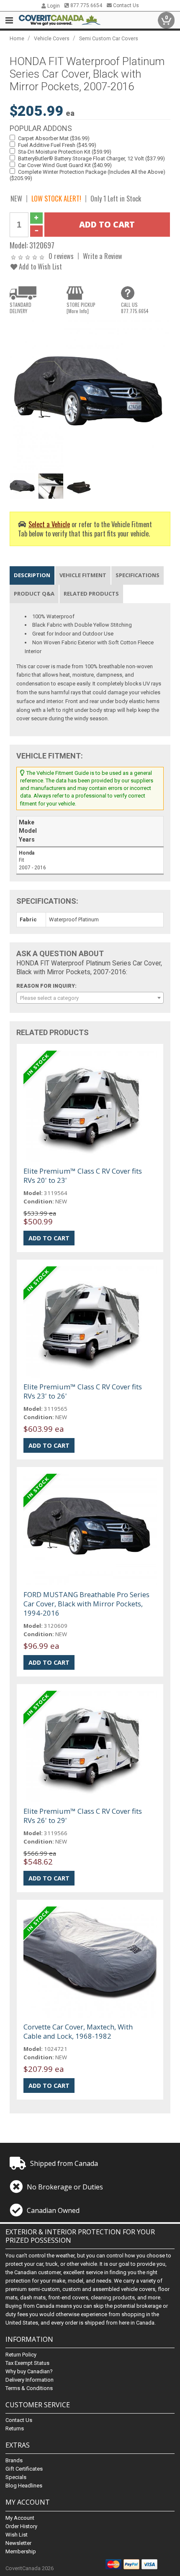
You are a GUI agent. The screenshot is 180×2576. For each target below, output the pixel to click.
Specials (16, 2477)
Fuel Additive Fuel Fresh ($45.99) (57, 145)
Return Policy (21, 2355)
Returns (15, 2428)
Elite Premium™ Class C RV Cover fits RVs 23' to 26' (83, 1391)
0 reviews (61, 256)
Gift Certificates (24, 2469)
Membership (21, 2551)
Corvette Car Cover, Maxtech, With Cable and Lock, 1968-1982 (78, 2031)
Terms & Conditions (29, 2388)
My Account (20, 2518)
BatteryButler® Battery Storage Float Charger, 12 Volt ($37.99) (91, 158)
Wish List (17, 2535)
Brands (14, 2460)
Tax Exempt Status (27, 2363)
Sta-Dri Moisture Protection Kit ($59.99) (65, 152)
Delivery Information (30, 2380)
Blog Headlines (24, 2486)
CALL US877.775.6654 (135, 308)
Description (32, 575)
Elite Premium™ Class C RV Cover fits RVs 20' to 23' (83, 1176)
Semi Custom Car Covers (109, 38)
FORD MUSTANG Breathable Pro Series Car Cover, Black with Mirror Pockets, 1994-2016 (86, 1604)
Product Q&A (34, 594)
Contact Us (125, 5)
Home (17, 38)
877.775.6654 (86, 5)
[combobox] (90, 998)
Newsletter (18, 2543)
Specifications (138, 575)
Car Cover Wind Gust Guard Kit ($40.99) (65, 165)
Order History (21, 2526)
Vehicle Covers (52, 38)
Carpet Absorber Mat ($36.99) (54, 138)
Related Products (91, 594)
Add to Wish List (40, 266)
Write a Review (103, 256)
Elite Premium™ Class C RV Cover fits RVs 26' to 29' (83, 1816)
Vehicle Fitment (83, 575)
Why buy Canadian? (29, 2371)
